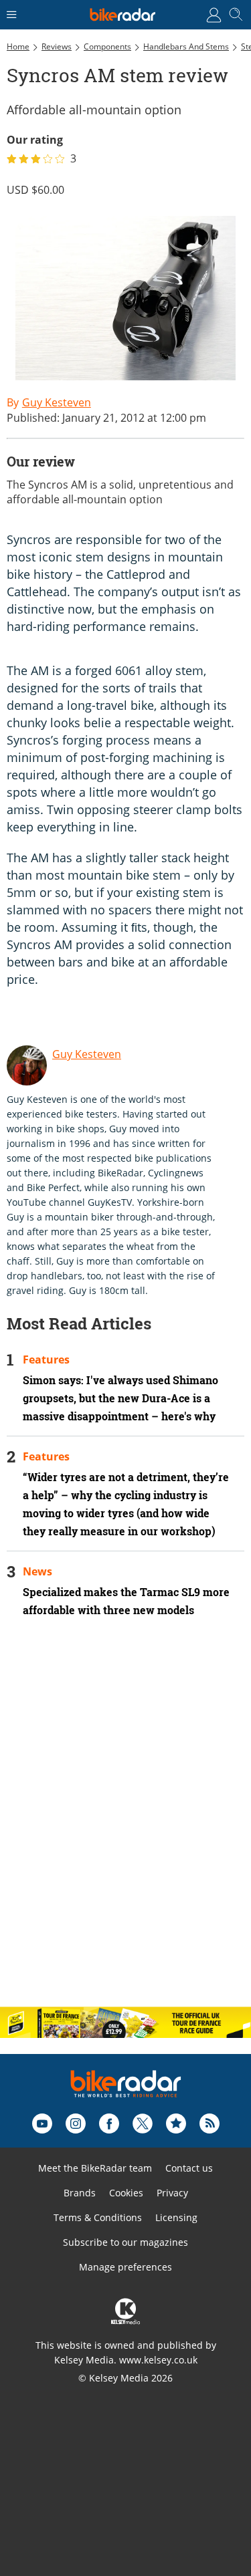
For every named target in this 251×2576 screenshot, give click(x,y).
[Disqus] (125, 1823)
